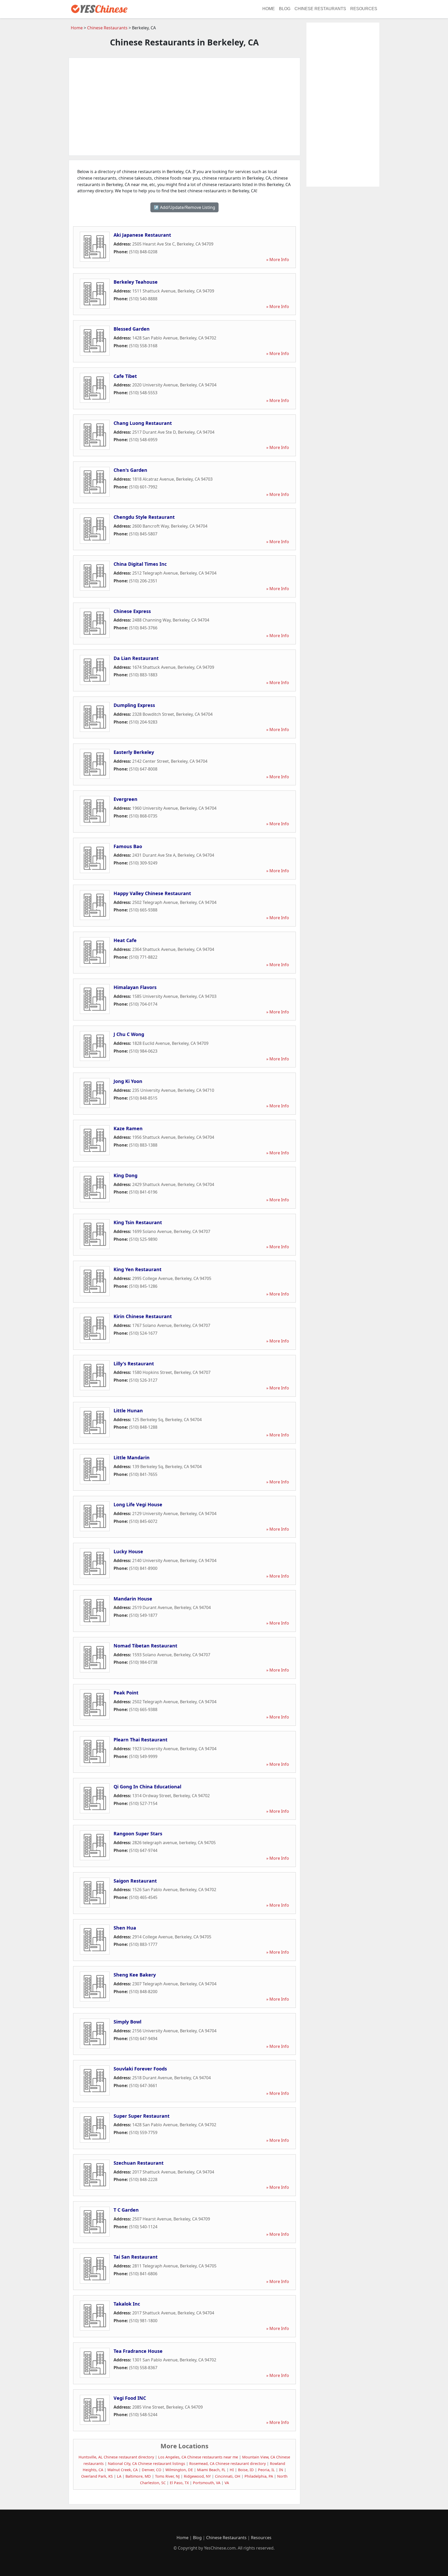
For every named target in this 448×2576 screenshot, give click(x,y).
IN (281, 2470)
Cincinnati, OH (228, 2476)
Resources (364, 9)
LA (119, 2476)
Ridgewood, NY (197, 2476)
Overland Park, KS (97, 2476)
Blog (285, 9)
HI (232, 2470)
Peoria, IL (266, 2470)
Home (269, 9)
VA (227, 2483)
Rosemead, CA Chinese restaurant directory (227, 2463)
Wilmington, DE (179, 2470)
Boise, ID (246, 2470)
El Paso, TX (179, 2483)
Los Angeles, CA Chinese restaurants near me (198, 2457)
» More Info (278, 260)
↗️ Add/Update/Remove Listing (184, 207)
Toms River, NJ (167, 2476)
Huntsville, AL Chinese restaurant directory (116, 2457)
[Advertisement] (184, 107)
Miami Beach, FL (211, 2470)
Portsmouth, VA (207, 2483)
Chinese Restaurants (320, 9)
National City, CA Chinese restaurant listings (146, 2463)
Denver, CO (152, 2470)
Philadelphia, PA (259, 2476)
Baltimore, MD (138, 2476)
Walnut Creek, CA (122, 2470)
